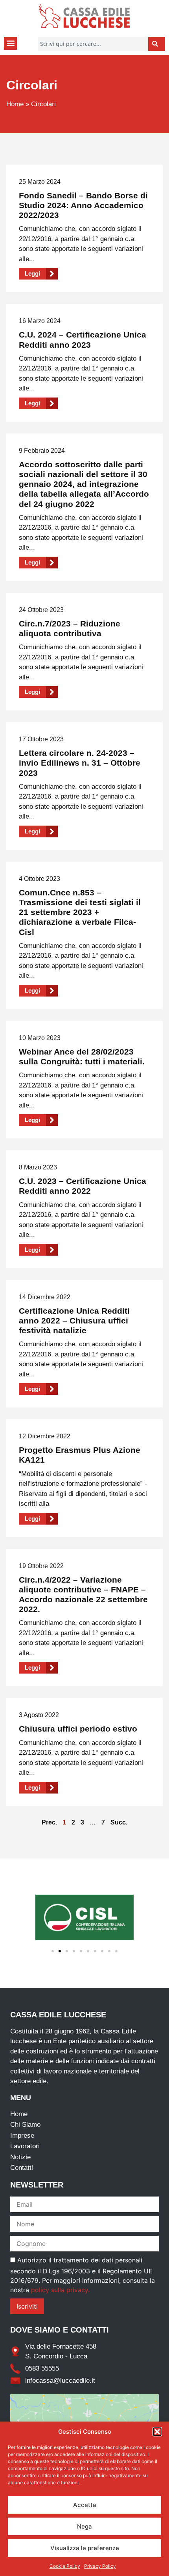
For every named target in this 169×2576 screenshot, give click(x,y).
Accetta (85, 2505)
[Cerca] (157, 44)
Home (15, 104)
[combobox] (93, 44)
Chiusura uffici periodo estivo (78, 1729)
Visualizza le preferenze (85, 2548)
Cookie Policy (65, 2566)
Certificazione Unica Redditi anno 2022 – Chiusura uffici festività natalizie (74, 1321)
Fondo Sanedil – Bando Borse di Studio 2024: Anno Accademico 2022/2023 (83, 205)
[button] (157, 2432)
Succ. (119, 1822)
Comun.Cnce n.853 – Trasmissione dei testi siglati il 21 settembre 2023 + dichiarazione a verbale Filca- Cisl (80, 912)
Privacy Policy (100, 2566)
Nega (84, 2526)
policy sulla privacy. (60, 2290)
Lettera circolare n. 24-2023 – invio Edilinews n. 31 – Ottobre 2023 (80, 763)
